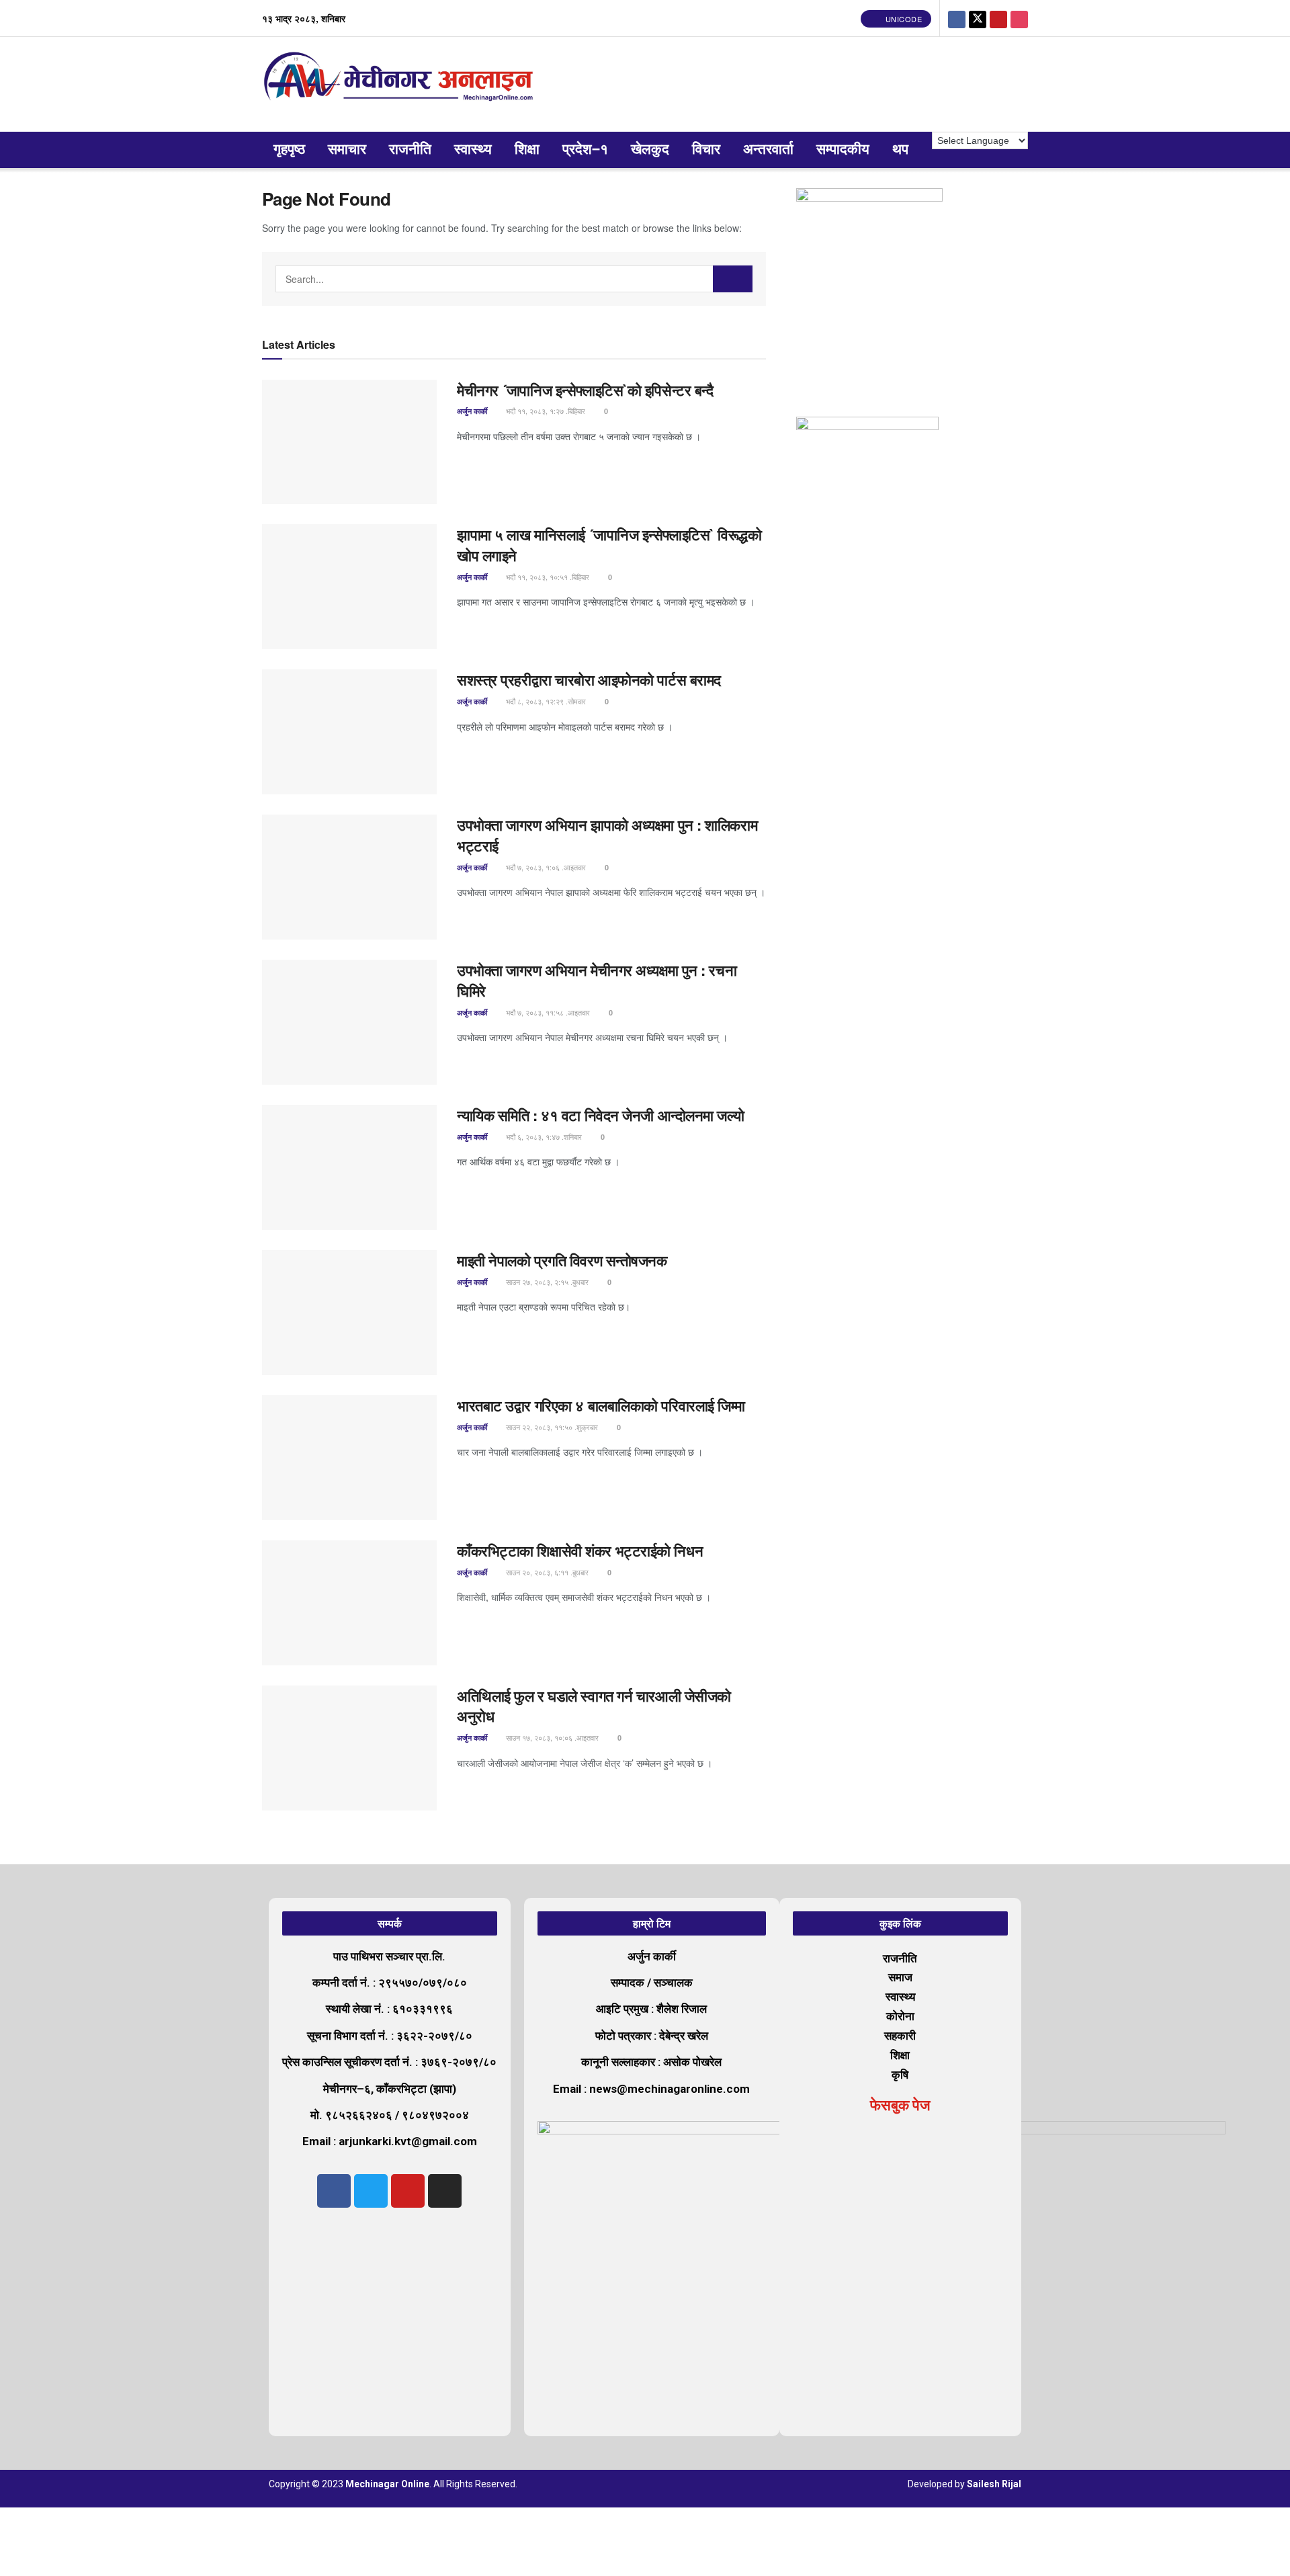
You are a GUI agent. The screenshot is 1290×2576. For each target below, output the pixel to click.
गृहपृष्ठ (289, 150)
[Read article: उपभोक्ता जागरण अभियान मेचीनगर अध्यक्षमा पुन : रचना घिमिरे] (349, 1022)
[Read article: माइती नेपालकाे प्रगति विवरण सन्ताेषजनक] (349, 1313)
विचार (706, 150)
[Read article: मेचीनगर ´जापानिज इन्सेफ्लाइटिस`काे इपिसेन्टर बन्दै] (349, 442)
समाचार (347, 150)
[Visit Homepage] (401, 84)
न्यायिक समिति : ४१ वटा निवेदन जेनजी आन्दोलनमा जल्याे (602, 1115)
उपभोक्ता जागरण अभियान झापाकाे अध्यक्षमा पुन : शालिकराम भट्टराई (607, 835)
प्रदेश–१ (585, 150)
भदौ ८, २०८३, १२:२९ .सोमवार (545, 701)
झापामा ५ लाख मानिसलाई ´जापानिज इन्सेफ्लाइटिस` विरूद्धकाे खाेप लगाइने (609, 545)
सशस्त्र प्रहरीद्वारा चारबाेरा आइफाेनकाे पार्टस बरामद (589, 679)
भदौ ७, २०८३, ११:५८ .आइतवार (547, 1012)
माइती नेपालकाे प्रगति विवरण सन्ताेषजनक (562, 1260)
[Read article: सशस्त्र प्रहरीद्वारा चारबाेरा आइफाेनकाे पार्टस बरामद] (349, 732)
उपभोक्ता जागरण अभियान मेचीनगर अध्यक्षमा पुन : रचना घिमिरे (597, 980)
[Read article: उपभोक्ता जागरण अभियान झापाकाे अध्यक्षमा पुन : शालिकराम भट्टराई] (349, 877)
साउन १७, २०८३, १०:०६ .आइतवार (551, 1737)
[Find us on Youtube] (998, 18)
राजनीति (410, 150)
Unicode (902, 19)
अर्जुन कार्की (472, 411)
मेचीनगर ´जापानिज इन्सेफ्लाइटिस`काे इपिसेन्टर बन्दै (587, 390)
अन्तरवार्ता (768, 150)
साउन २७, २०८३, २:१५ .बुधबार (546, 1282)
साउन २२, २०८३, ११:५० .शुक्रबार (551, 1427)
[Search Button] (733, 279)
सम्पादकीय (843, 150)
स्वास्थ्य (473, 150)
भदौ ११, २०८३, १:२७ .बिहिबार (545, 411)
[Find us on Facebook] (957, 18)
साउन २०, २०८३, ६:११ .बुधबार (546, 1572)
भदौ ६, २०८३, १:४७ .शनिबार (543, 1136)
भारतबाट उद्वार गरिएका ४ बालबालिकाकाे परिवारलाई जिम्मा (601, 1405)
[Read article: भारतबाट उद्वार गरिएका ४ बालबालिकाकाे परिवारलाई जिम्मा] (349, 1458)
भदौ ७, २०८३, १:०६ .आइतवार (545, 867)
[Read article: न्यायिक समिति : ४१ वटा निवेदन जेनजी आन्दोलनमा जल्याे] (349, 1167)
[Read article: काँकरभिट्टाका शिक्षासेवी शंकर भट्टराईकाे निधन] (349, 1603)
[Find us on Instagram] (1019, 18)
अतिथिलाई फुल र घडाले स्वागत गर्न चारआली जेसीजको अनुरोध (594, 1706)
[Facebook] (334, 2191)
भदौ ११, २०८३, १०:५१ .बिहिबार (547, 577)
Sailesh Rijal (994, 2484)
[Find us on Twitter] (978, 18)
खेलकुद (650, 150)
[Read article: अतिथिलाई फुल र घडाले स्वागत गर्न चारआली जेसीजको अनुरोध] (349, 1748)
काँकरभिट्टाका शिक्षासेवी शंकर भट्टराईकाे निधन (580, 1550)
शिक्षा (527, 150)
